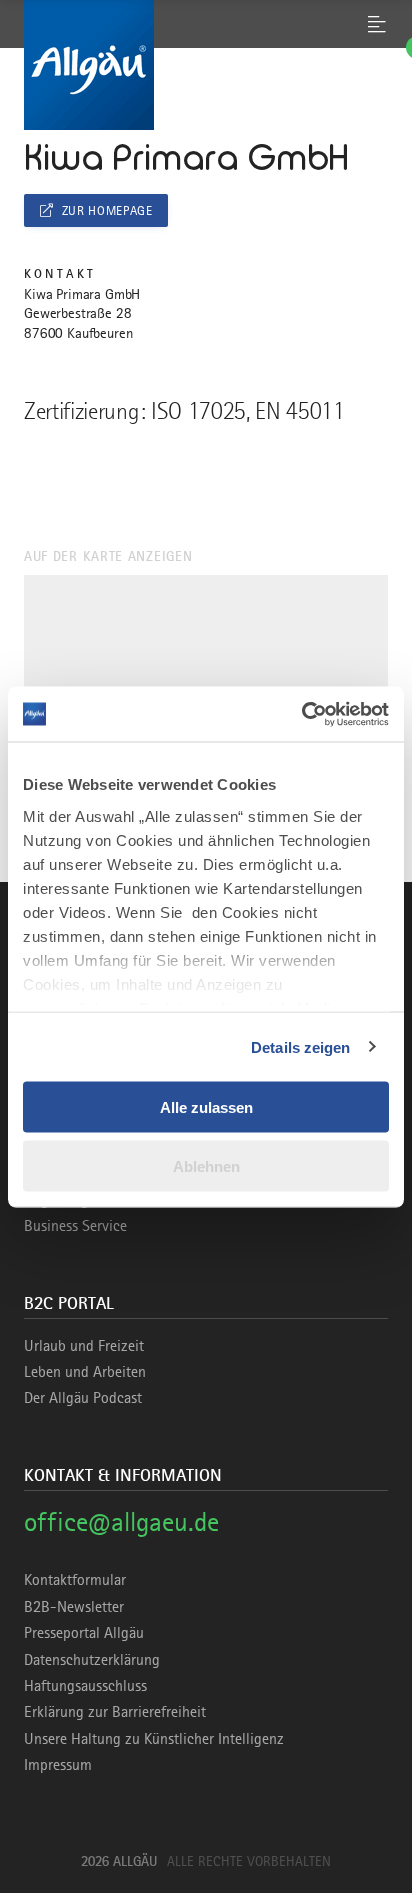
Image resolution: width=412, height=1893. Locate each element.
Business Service (75, 1226)
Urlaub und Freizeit (84, 1346)
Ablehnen (206, 1165)
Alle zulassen (206, 1107)
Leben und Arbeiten (85, 1372)
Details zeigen (300, 1046)
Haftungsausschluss (85, 1686)
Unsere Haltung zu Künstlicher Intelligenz (154, 1739)
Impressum (58, 1765)
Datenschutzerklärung (92, 1660)
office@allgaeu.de (121, 1521)
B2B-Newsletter (74, 1607)
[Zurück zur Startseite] (206, 65)
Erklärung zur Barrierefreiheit (115, 1712)
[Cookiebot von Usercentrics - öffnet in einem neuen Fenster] (301, 714)
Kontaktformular (75, 1580)
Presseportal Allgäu (84, 1633)
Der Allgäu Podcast (83, 1398)
